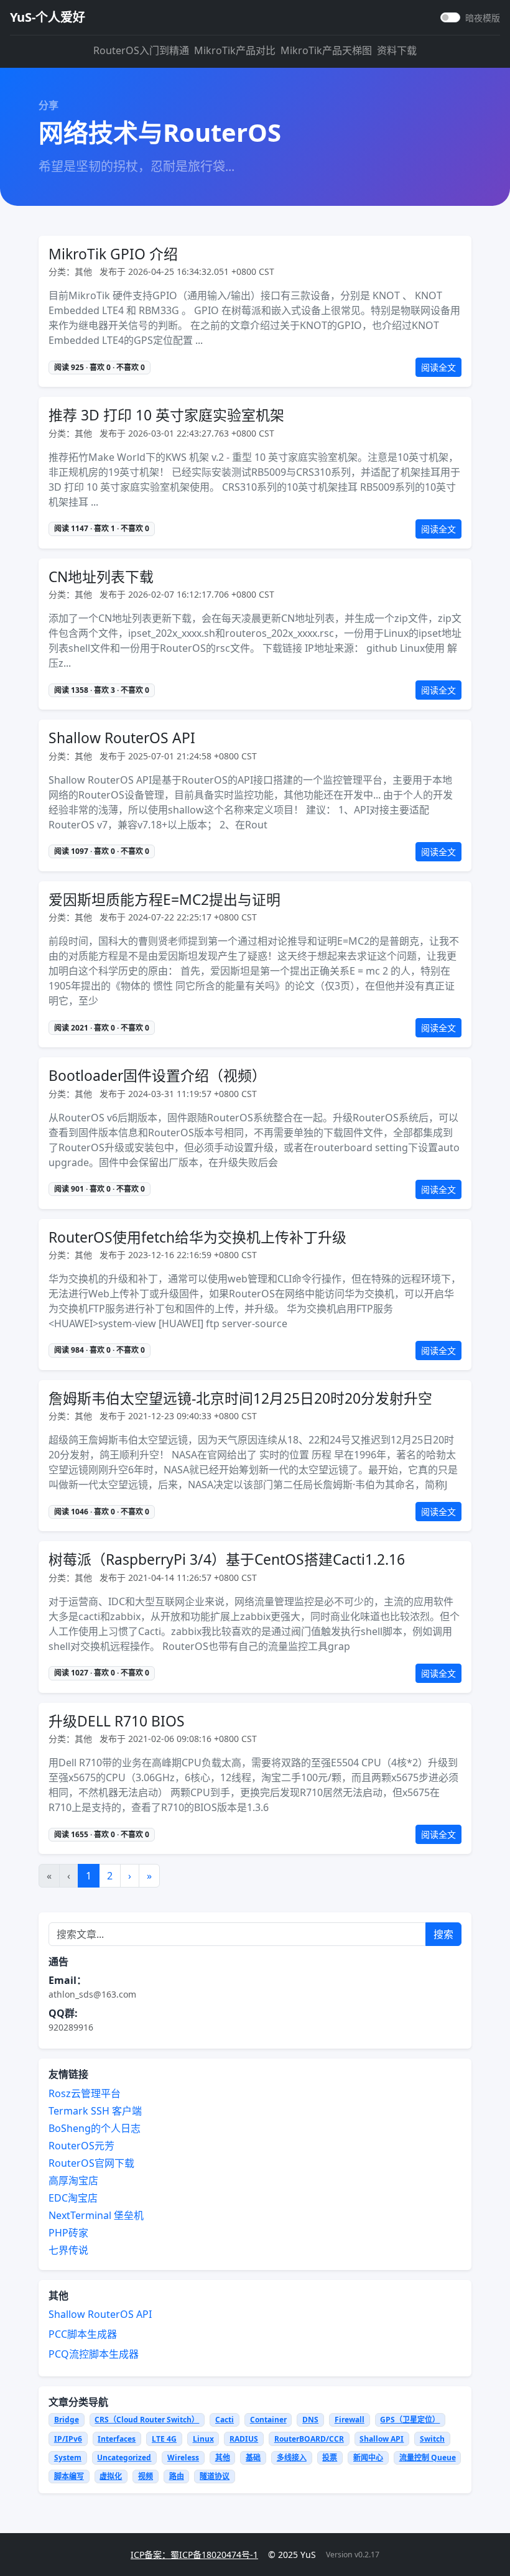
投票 (330, 2458)
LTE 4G (164, 2439)
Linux (203, 2439)
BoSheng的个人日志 (95, 2128)
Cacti (225, 2420)
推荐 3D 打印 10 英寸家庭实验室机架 (166, 415)
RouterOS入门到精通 (141, 50)
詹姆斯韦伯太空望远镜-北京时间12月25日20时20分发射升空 (240, 1398)
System (68, 2458)
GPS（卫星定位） (410, 2420)
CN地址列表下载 (101, 577)
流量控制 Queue (428, 2458)
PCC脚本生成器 (83, 2334)
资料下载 (397, 50)
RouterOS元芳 (81, 2146)
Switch (432, 2439)
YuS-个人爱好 (48, 17)
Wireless (183, 2458)
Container (268, 2420)
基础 (253, 2458)
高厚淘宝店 (73, 2180)
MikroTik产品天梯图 (326, 50)
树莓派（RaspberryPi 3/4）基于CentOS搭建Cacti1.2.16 (227, 1559)
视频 (146, 2476)
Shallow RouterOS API (122, 738)
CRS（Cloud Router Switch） (147, 2420)
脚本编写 (69, 2476)
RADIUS (244, 2439)
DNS (310, 2420)
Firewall (350, 2420)
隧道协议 (215, 2476)
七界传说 (68, 2250)
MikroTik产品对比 (235, 50)
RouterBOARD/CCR (309, 2439)
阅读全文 (438, 367)
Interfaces (117, 2439)
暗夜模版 (483, 18)
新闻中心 (368, 2458)
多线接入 (292, 2458)
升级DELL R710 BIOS (117, 1721)
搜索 (443, 1934)
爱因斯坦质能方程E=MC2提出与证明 (165, 900)
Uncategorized (124, 2458)
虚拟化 (111, 2476)
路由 (177, 2476)
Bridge (67, 2420)
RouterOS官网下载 (91, 2163)
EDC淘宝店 (73, 2198)
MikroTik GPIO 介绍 (113, 254)
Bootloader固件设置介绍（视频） (157, 1076)
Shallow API (382, 2439)
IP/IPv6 (68, 2439)
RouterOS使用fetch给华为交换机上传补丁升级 (197, 1237)
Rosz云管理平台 (85, 2093)
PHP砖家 (68, 2233)
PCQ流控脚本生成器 (94, 2354)
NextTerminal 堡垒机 (96, 2215)
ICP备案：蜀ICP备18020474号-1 (194, 2555)
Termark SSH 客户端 (95, 2111)
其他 (223, 2458)
